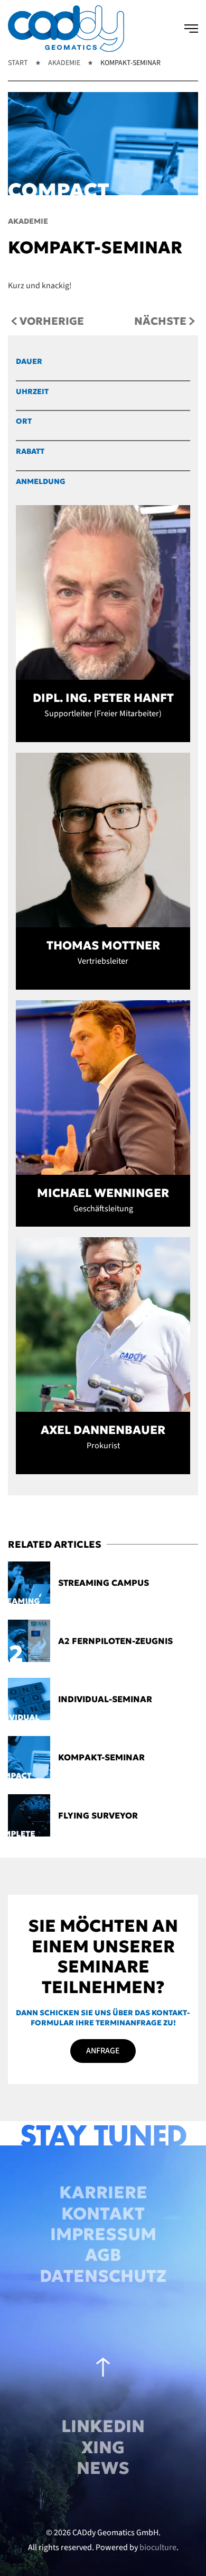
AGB (103, 2255)
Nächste (160, 321)
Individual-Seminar (105, 1699)
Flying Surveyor (98, 1815)
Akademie (28, 221)
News (103, 2468)
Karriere (103, 2193)
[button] (191, 29)
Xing (103, 2447)
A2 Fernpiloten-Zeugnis (115, 1641)
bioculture (158, 2547)
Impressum (103, 2234)
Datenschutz (103, 2276)
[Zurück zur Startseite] (66, 29)
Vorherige (52, 321)
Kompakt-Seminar (101, 1757)
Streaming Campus (104, 1583)
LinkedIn (103, 2426)
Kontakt (103, 2214)
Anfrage (103, 2051)
